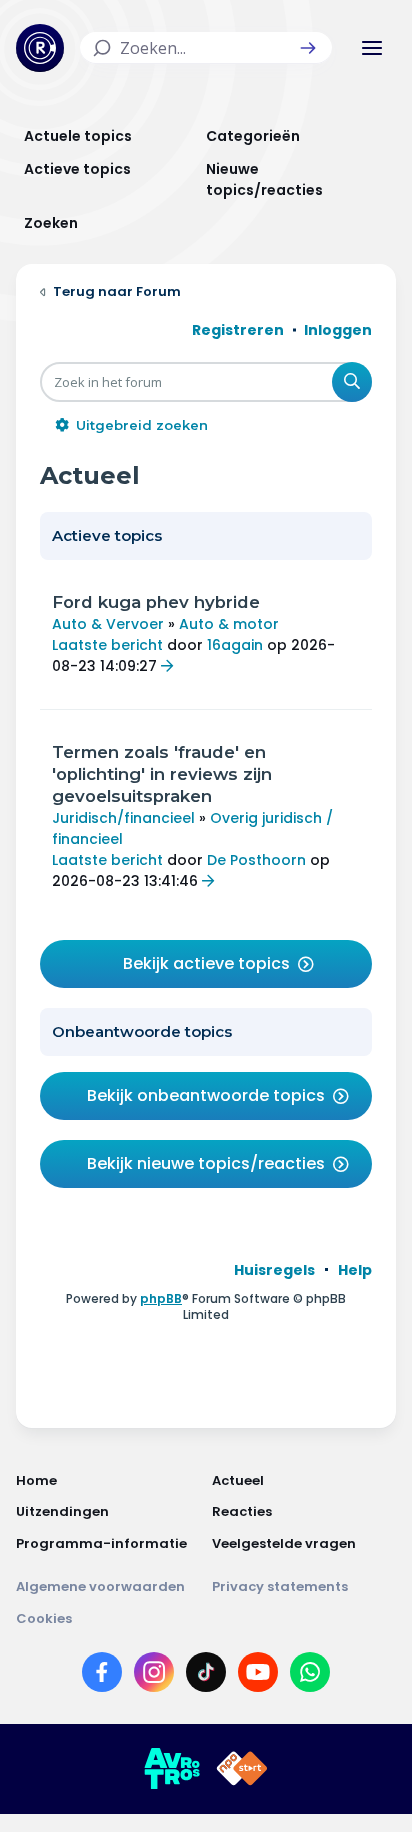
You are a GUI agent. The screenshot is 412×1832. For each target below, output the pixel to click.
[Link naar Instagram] (154, 1676)
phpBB (161, 1298)
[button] (308, 48)
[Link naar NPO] (242, 1769)
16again (235, 645)
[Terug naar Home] (40, 48)
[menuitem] (274, 1270)
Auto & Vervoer (108, 624)
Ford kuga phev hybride (156, 602)
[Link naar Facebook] (102, 1676)
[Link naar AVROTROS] (172, 1769)
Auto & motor (229, 624)
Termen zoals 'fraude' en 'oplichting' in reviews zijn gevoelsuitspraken (162, 774)
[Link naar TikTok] (206, 1676)
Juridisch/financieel (123, 818)
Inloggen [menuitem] (338, 330)
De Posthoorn (256, 860)
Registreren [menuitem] (238, 330)
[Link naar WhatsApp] (310, 1676)
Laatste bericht (107, 645)
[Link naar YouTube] (258, 1676)
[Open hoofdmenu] (372, 48)
